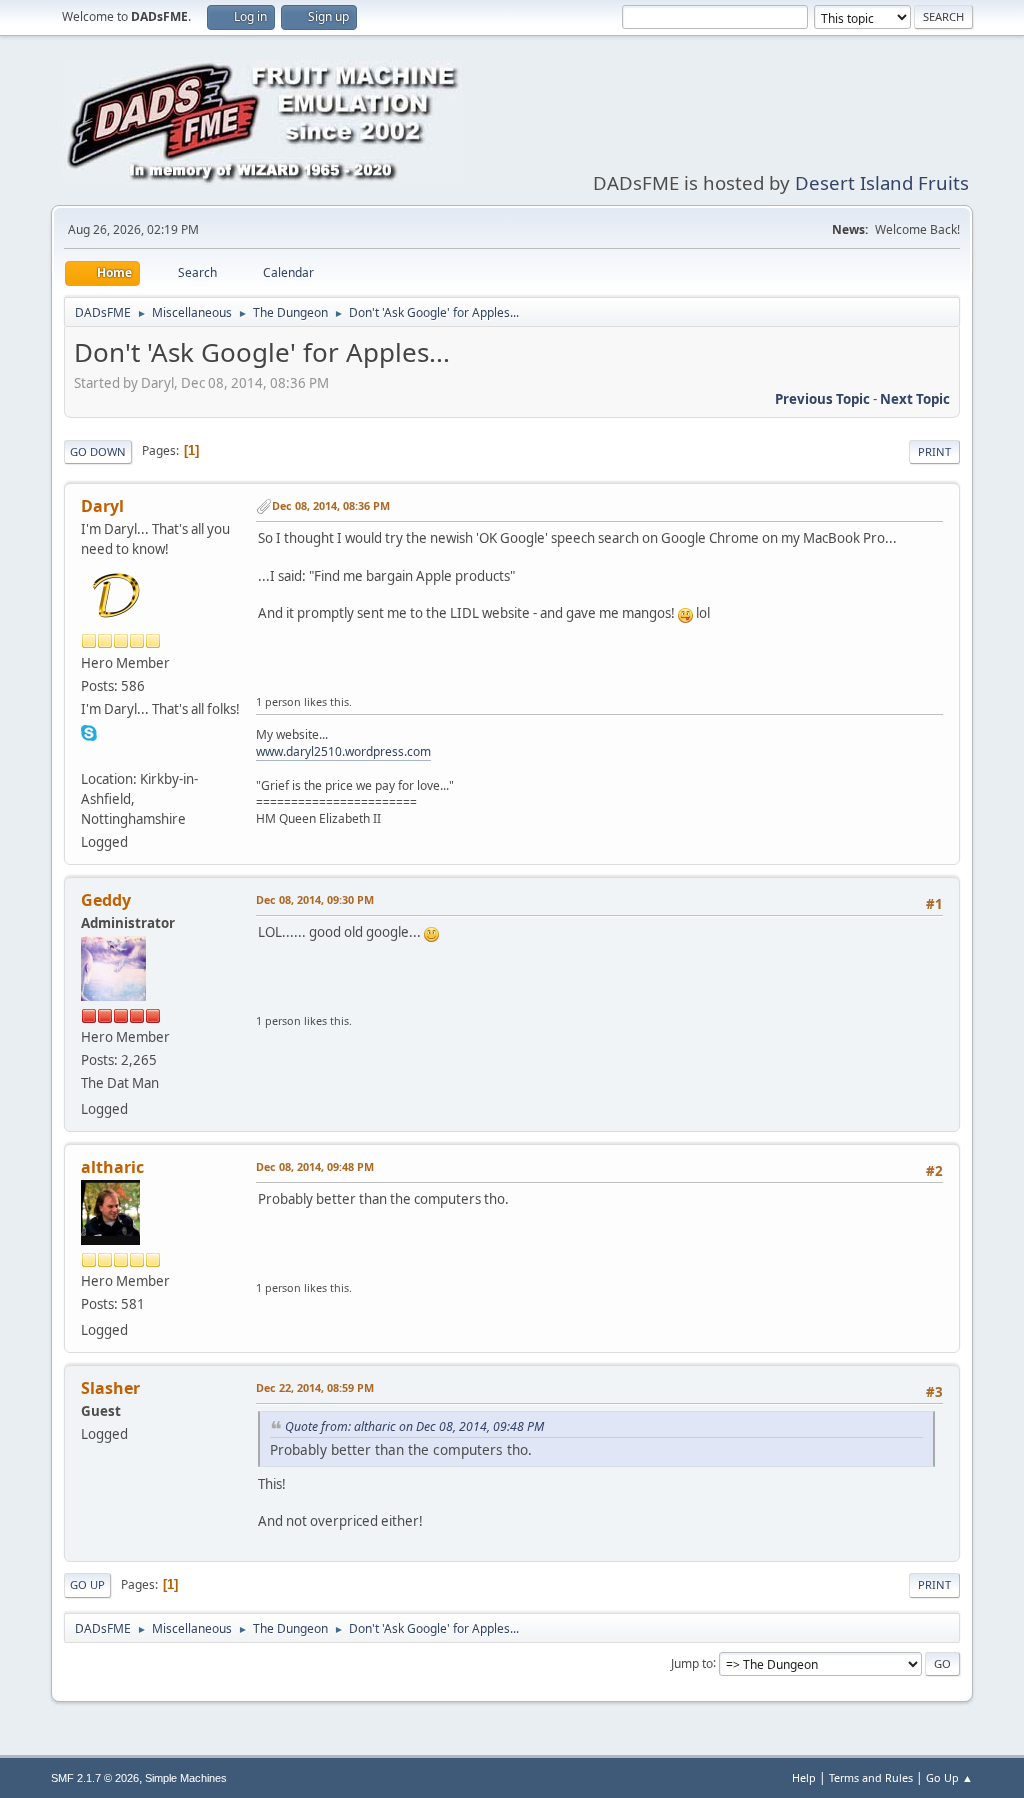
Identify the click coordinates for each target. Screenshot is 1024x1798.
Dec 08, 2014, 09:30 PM (315, 899)
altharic (112, 1167)
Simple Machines (186, 1778)
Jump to (692, 1662)
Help (804, 1777)
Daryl (102, 506)
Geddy (106, 900)
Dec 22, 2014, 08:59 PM (315, 1387)
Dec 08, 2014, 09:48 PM (315, 1166)
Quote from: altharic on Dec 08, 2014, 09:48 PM (414, 1426)
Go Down (98, 451)
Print (934, 451)
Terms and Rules (871, 1777)
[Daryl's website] (89, 755)
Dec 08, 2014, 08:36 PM (331, 505)
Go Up (87, 1584)
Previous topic (822, 399)
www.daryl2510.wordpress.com (343, 751)
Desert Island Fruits (882, 182)
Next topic (915, 399)
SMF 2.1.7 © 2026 (95, 1778)
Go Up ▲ (949, 1777)
